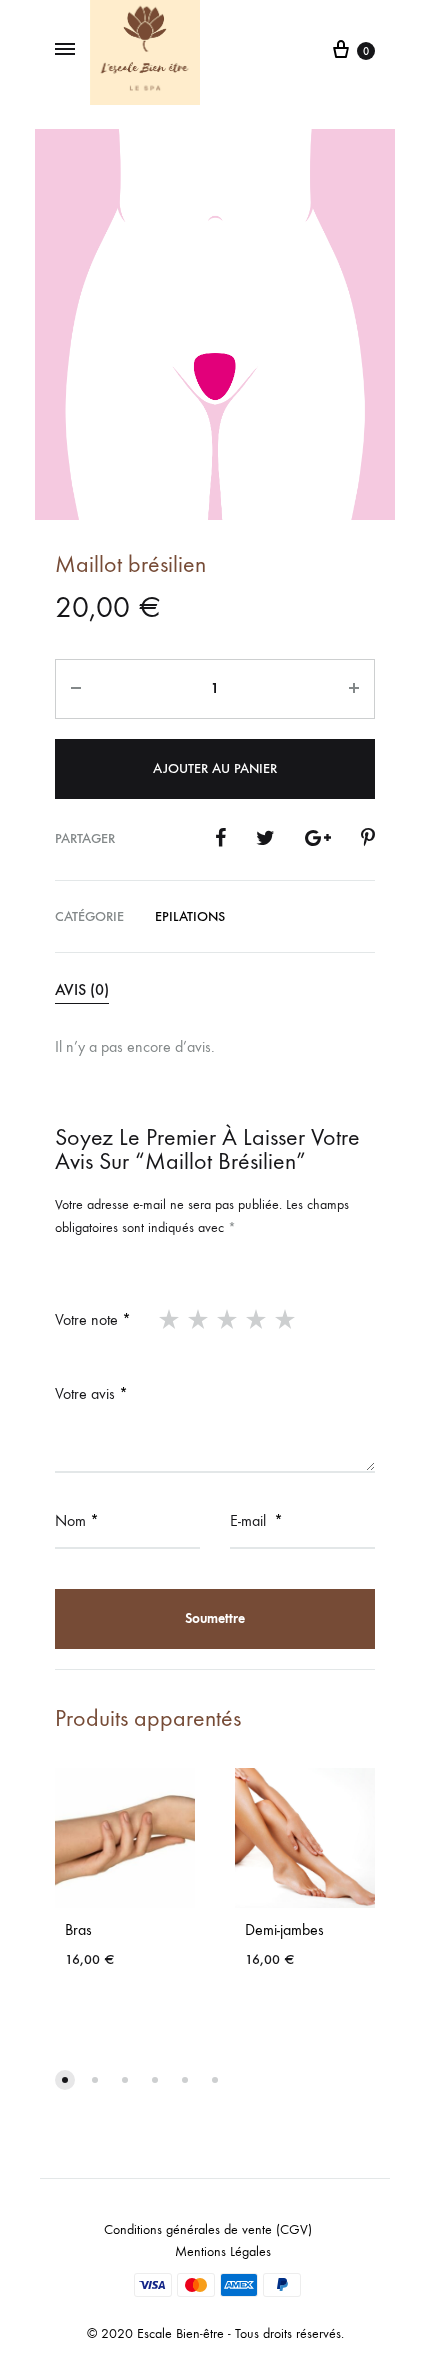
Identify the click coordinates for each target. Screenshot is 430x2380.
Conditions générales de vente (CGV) (208, 2229)
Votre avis (91, 1393)
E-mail (256, 1520)
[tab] (215, 991)
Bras (78, 1929)
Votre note (93, 1319)
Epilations (190, 916)
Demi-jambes (284, 1929)
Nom (77, 1520)
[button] (65, 2080)
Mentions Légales (223, 2251)
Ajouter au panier (215, 768)
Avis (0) (82, 989)
